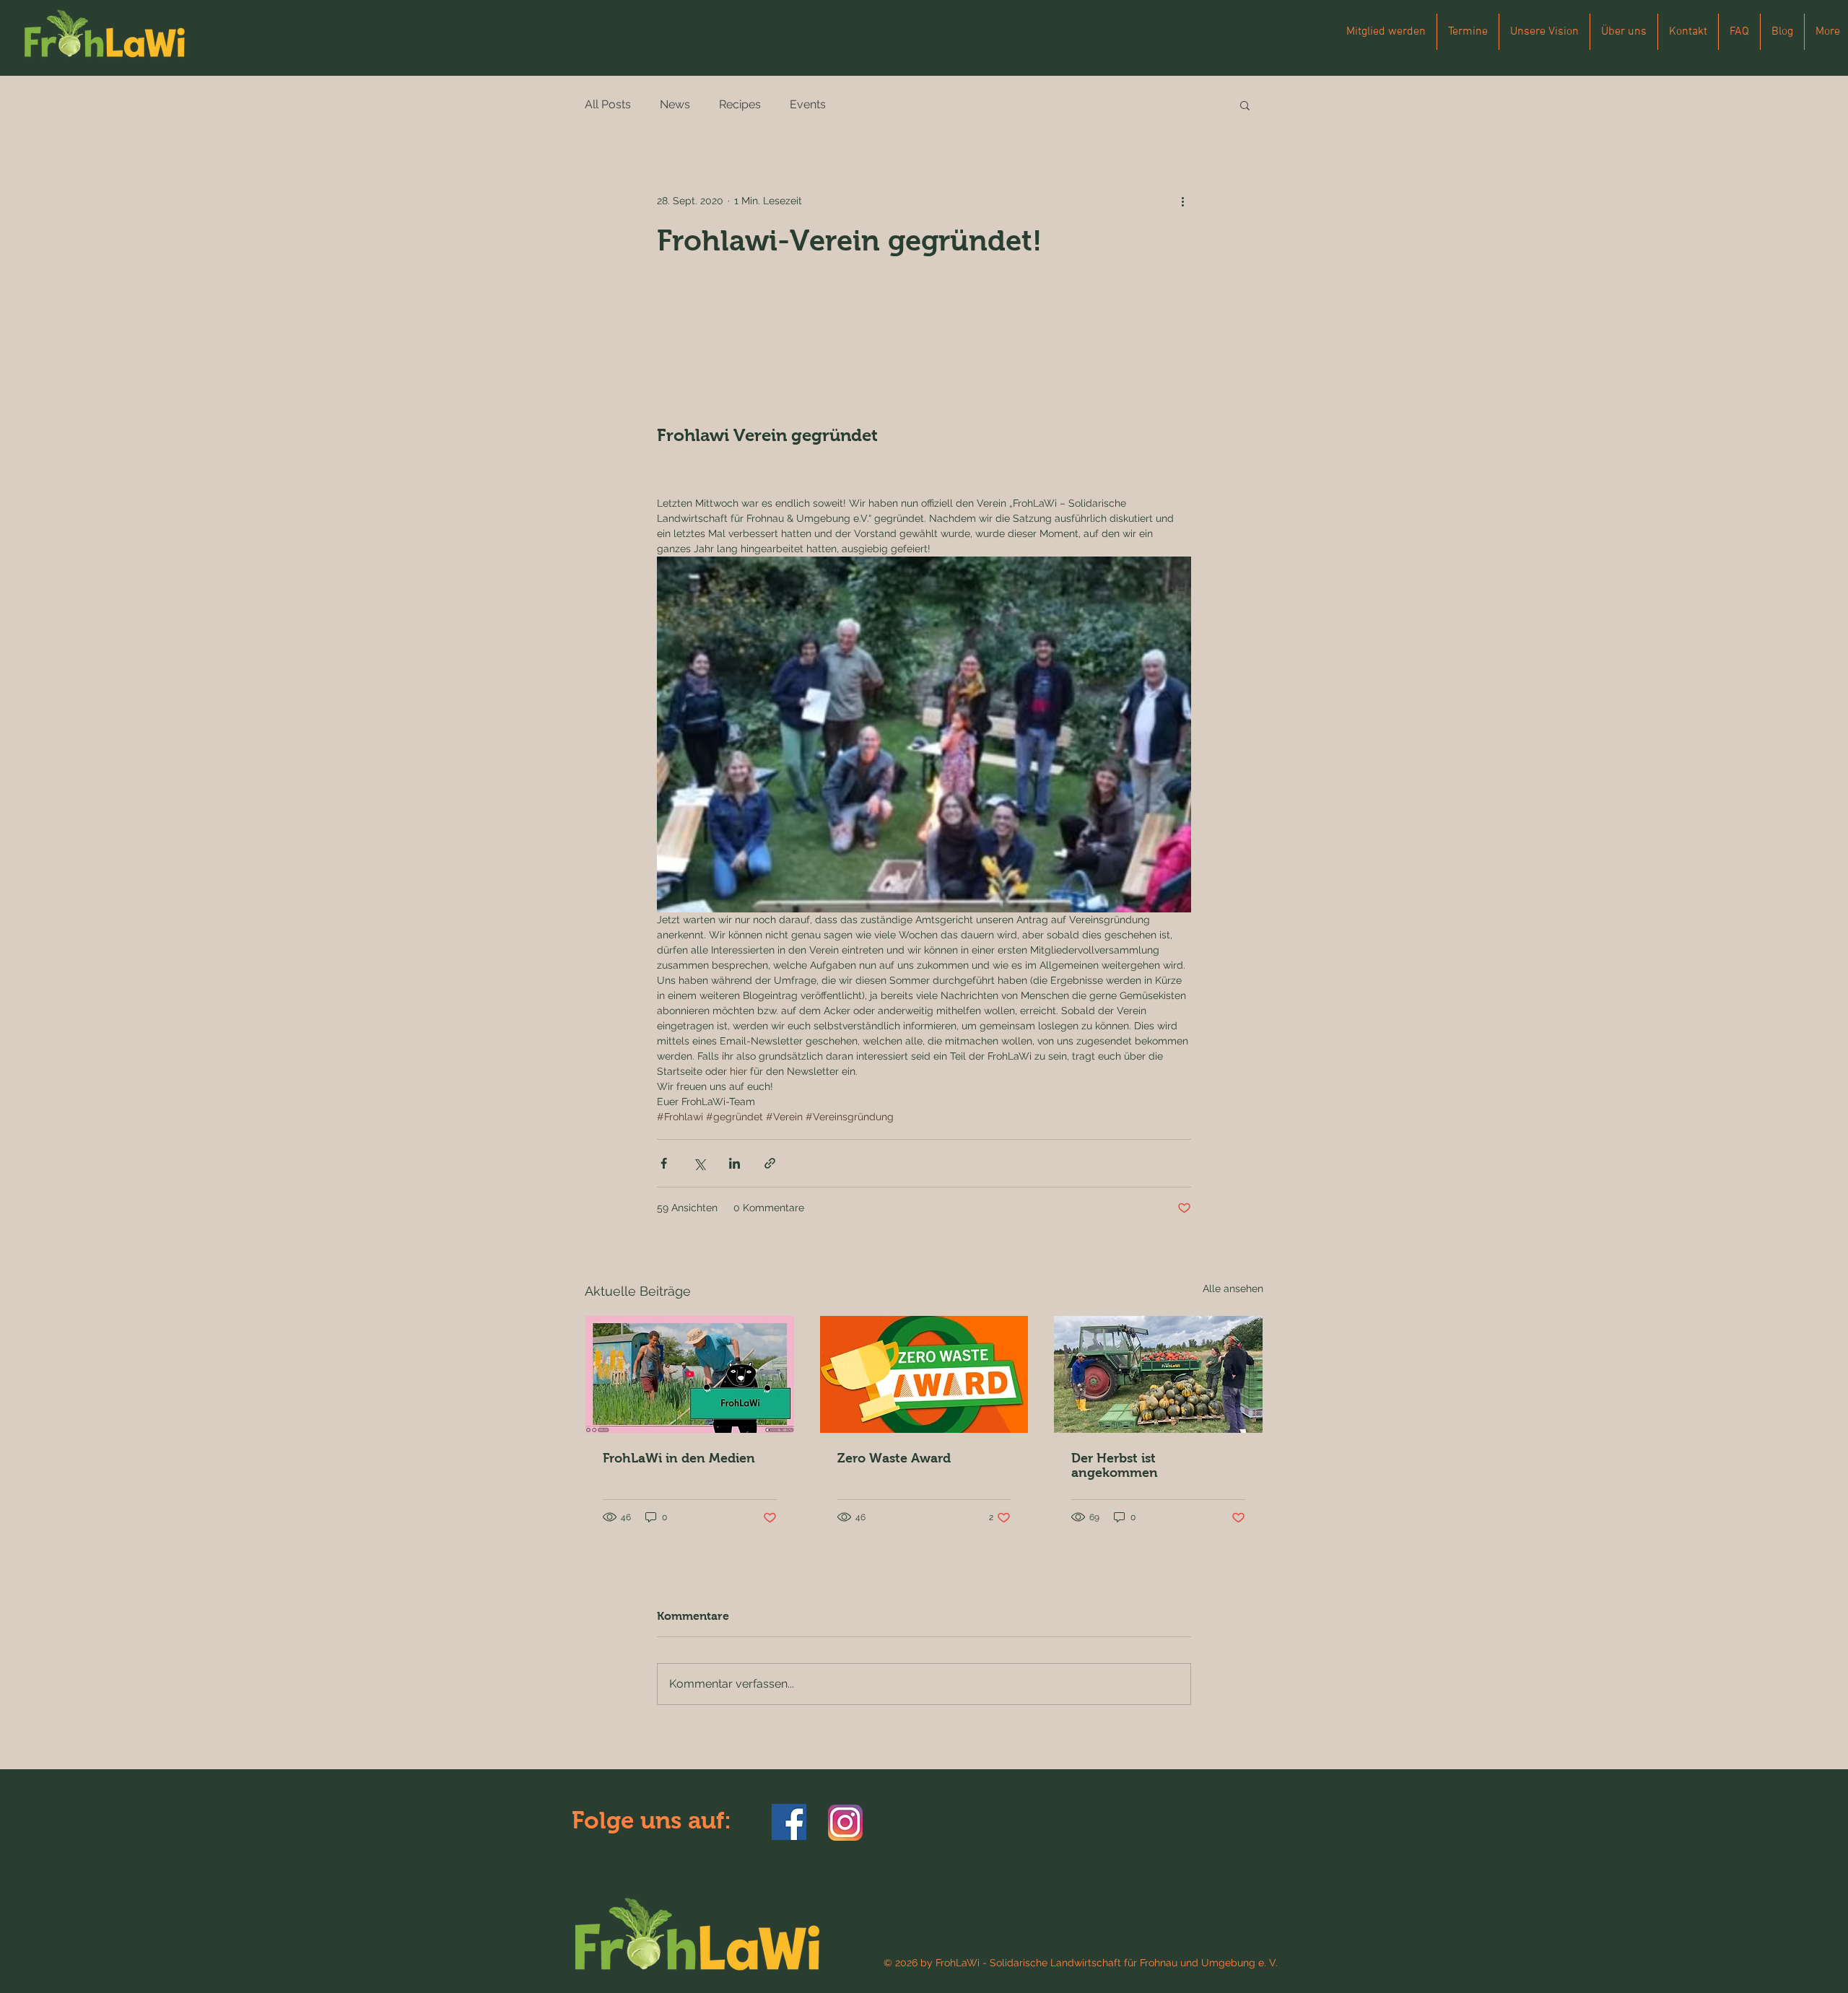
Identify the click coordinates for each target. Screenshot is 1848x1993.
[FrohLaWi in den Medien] (690, 1374)
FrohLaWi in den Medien (679, 1458)
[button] (1245, 105)
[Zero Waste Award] (924, 1374)
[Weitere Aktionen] (1182, 201)
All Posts (608, 104)
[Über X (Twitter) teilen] (699, 1163)
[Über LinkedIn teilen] (735, 1163)
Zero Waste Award (894, 1458)
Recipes (740, 104)
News (675, 104)
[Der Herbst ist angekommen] (1158, 1374)
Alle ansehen (1233, 1288)
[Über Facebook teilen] (664, 1163)
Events (808, 104)
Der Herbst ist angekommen (1115, 1465)
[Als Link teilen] (770, 1163)
